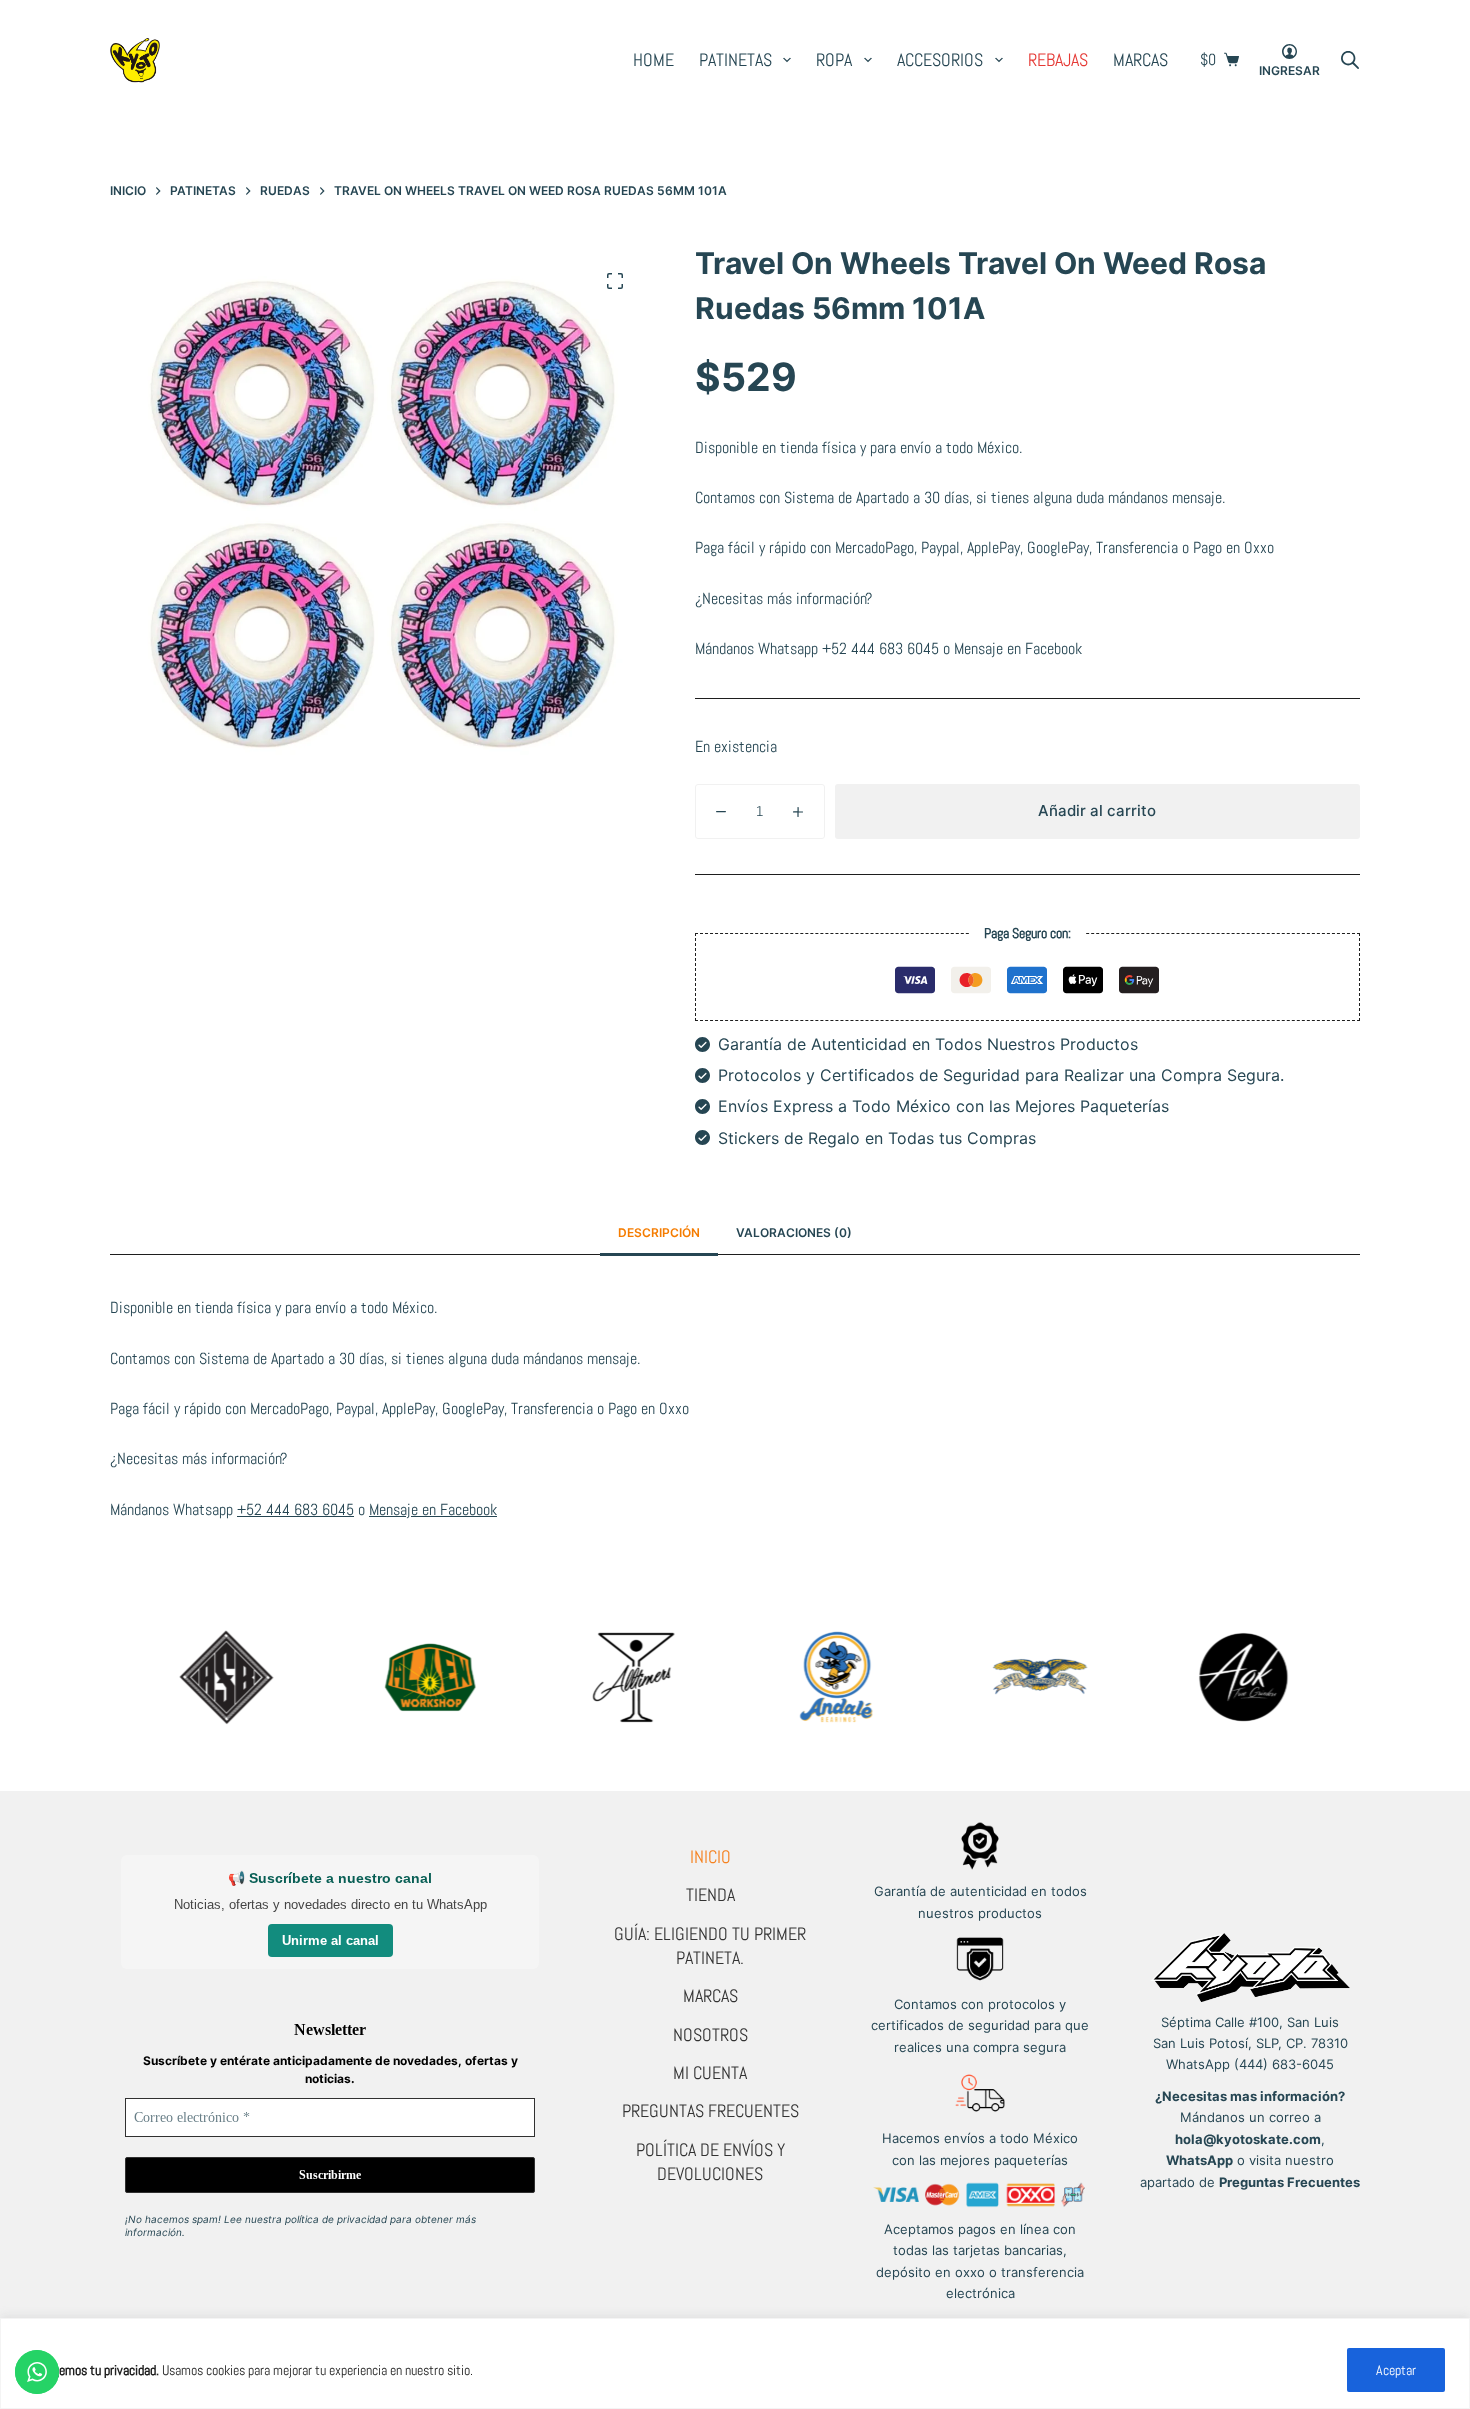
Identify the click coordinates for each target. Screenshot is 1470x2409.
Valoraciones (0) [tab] (794, 1232)
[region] (735, 2363)
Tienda (710, 1894)
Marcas (1140, 59)
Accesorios (940, 59)
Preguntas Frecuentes (710, 2110)
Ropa (834, 59)
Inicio (710, 1856)
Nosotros (710, 2034)
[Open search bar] (1350, 60)
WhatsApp (1199, 2160)
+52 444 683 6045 (880, 648)
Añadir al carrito (1097, 810)
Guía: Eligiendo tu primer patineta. (710, 1945)
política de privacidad (336, 2219)
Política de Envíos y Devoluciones (710, 2161)
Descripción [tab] (659, 1232)
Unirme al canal (330, 1940)
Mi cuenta (710, 2072)
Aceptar (1396, 2370)
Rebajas (1058, 59)
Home (653, 59)
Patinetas (735, 59)
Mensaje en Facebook (1018, 648)
